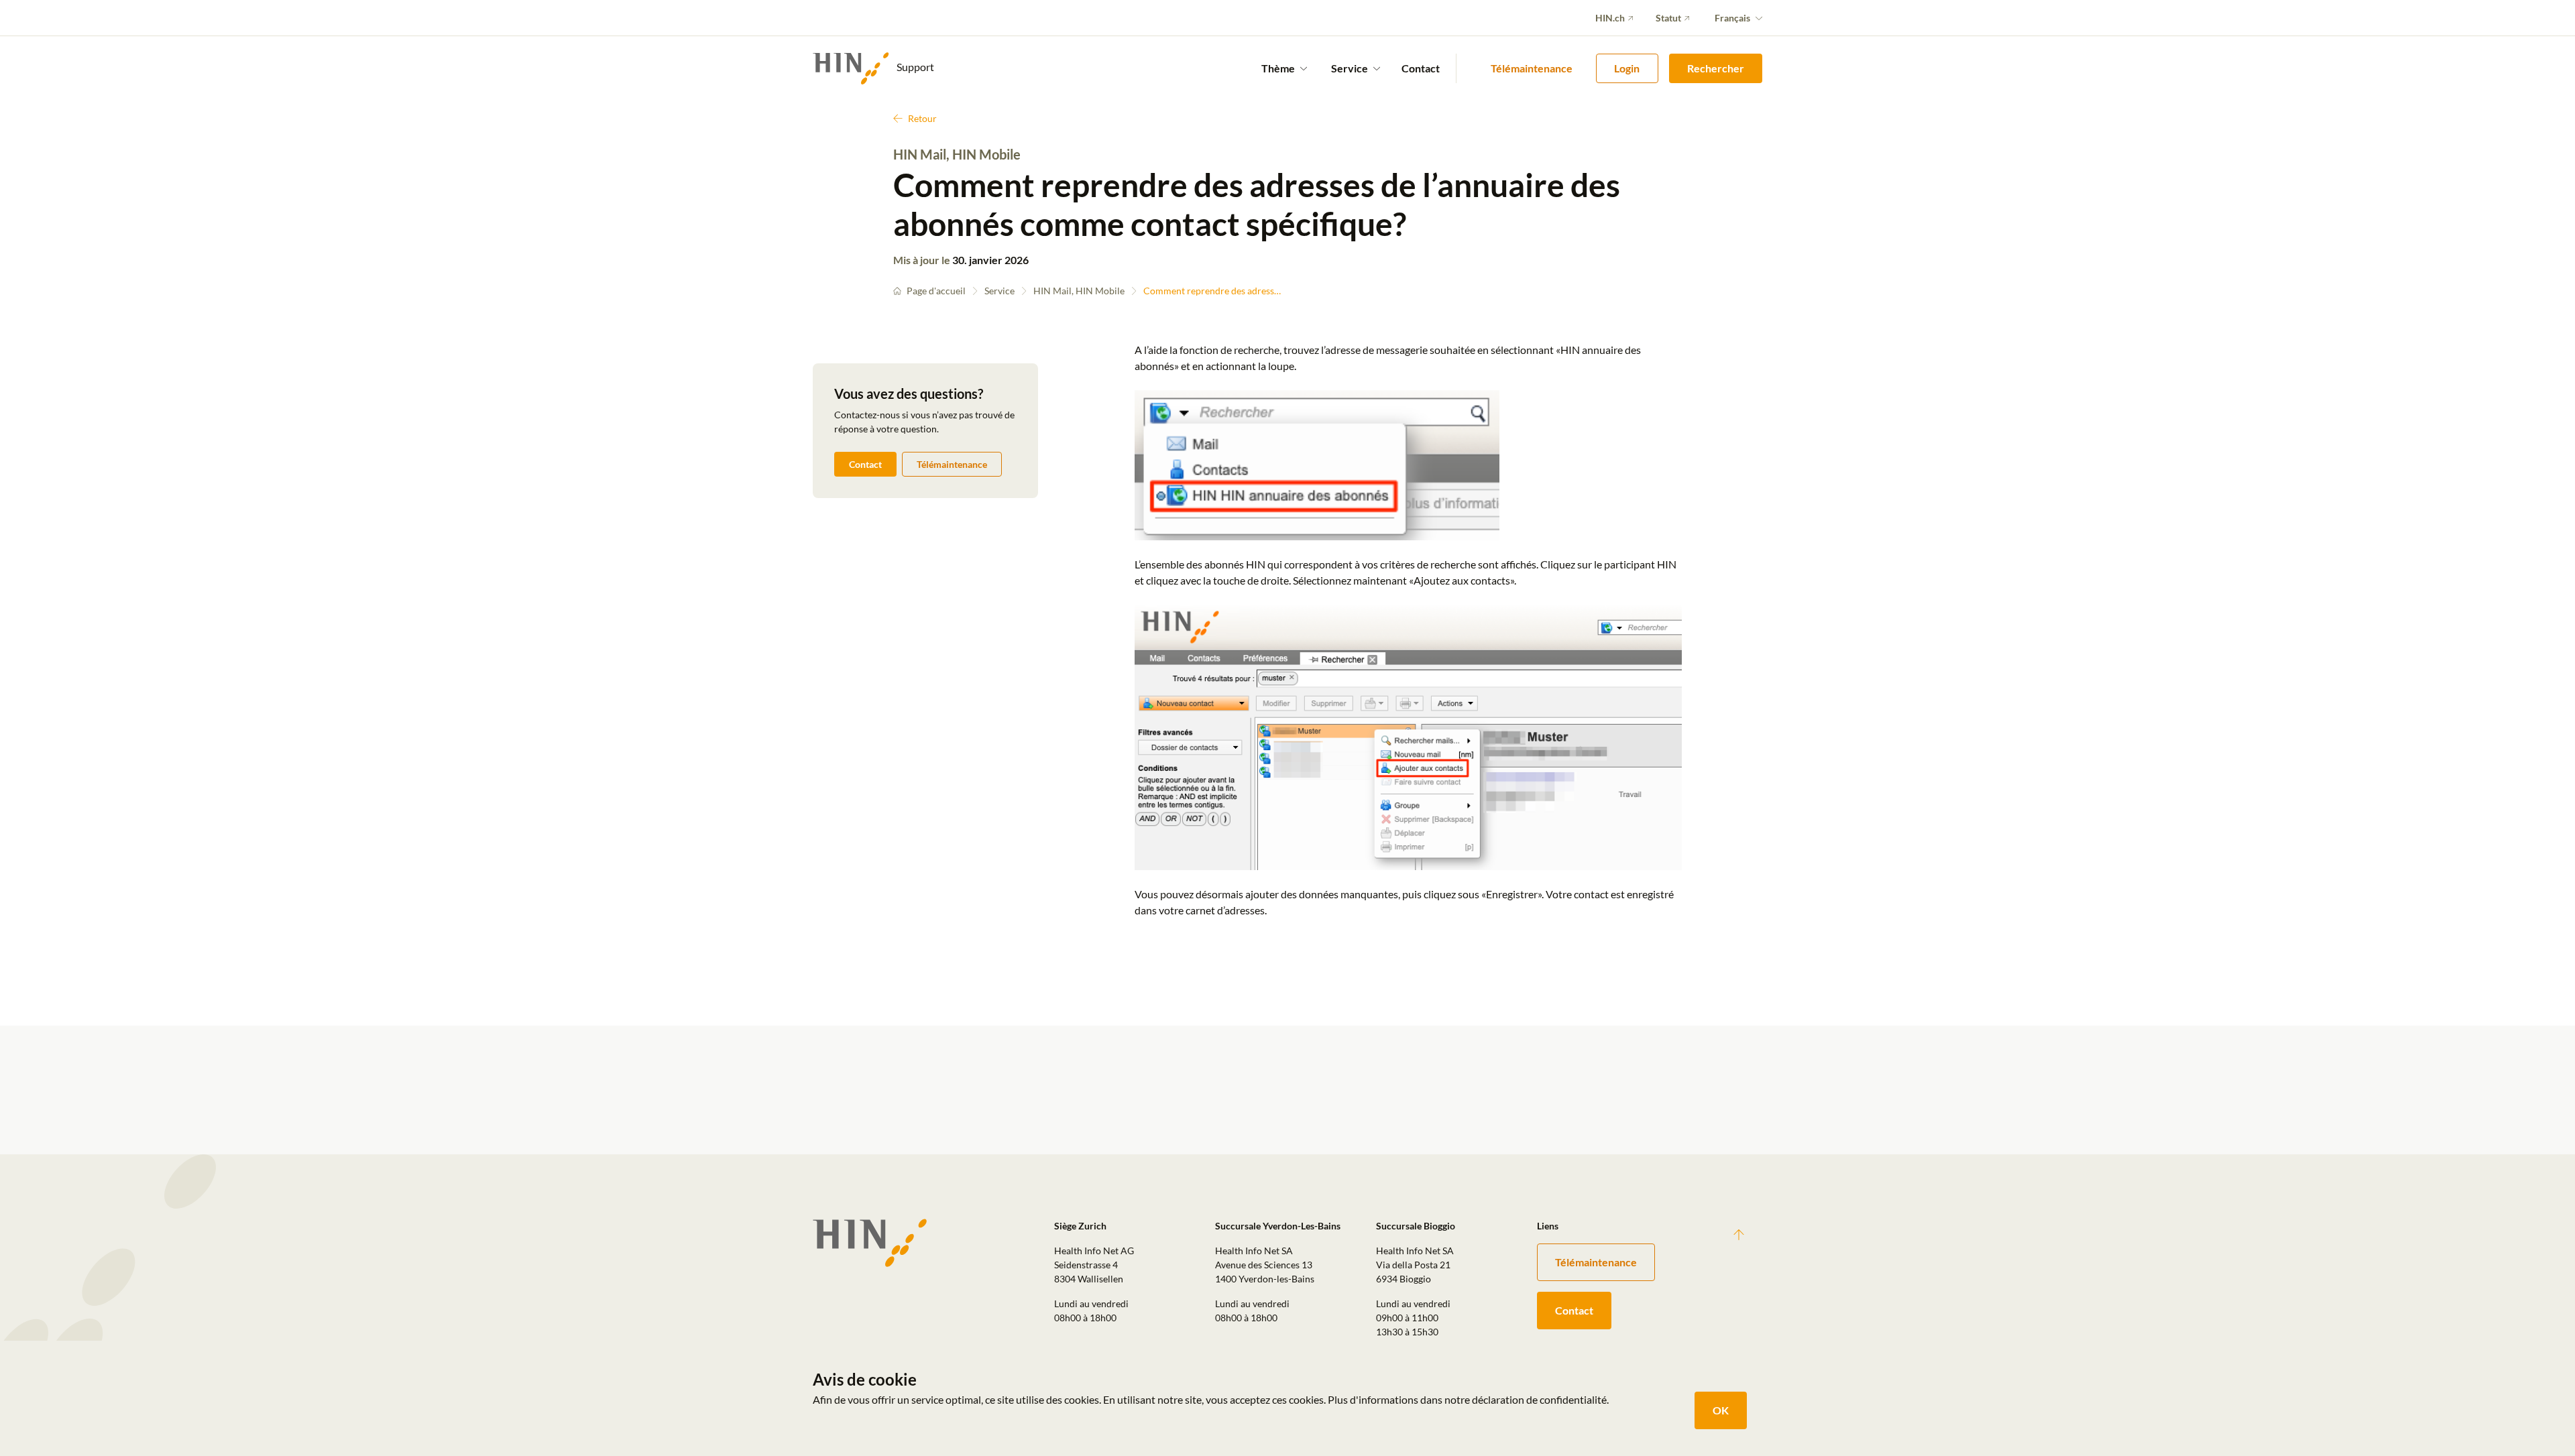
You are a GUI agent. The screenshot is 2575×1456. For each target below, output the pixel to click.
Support (914, 67)
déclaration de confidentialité (1539, 1399)
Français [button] (1732, 18)
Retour (922, 118)
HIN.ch (1610, 18)
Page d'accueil (936, 291)
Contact (1421, 68)
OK (1721, 1410)
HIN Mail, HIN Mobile (1079, 291)
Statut (1668, 18)
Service (999, 291)
